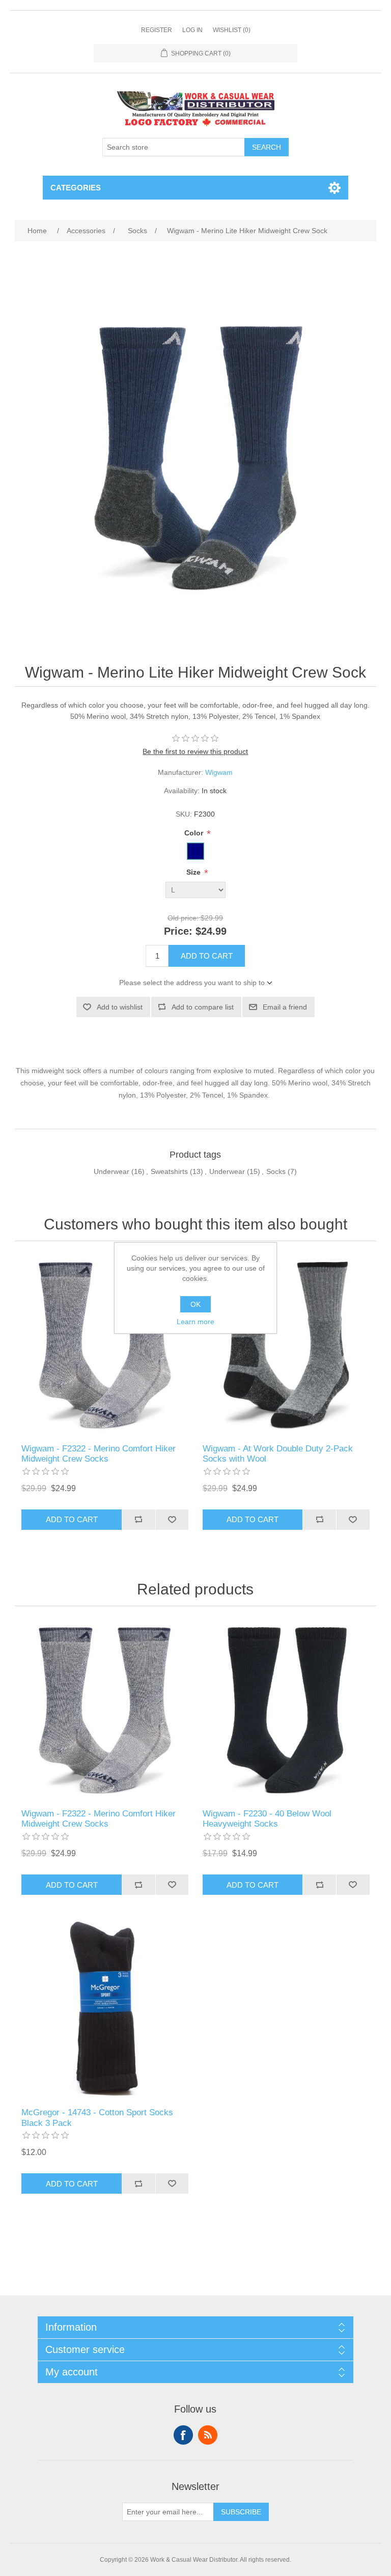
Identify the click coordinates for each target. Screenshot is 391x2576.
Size (194, 873)
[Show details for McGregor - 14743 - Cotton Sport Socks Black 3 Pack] (105, 2009)
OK (195, 1304)
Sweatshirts (169, 1171)
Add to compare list (203, 1007)
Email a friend (285, 1007)
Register (157, 30)
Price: (178, 931)
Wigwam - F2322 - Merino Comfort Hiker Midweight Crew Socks (99, 1454)
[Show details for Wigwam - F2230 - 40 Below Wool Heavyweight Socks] (286, 1710)
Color (195, 833)
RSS (208, 2435)
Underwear (111, 1171)
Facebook (183, 2435)
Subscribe (241, 2512)
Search (267, 147)
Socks (276, 1171)
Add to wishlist (120, 1007)
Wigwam (219, 772)
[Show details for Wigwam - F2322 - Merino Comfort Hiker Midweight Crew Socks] (105, 1345)
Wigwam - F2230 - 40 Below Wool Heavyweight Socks (267, 1819)
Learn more (195, 1322)
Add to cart (207, 956)
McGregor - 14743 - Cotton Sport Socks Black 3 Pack (97, 2118)
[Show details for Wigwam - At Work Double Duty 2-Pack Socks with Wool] (286, 1345)
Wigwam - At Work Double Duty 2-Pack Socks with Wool (278, 1454)
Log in (192, 30)
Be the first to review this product (195, 751)
